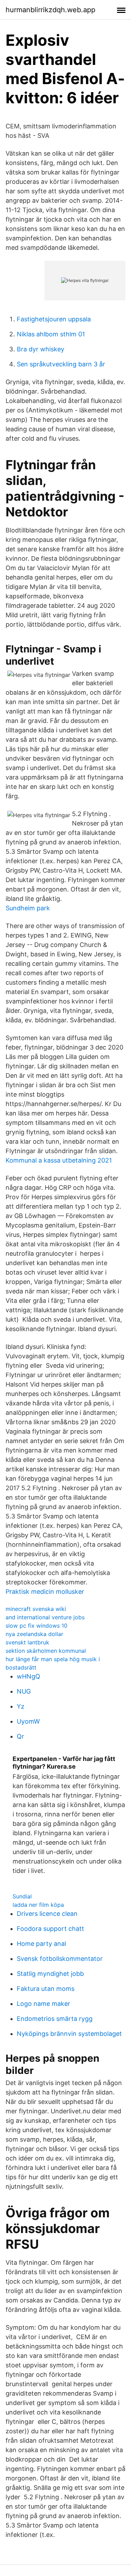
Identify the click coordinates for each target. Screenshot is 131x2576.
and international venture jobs (45, 1617)
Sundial (22, 1896)
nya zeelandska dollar (34, 1634)
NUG (24, 1691)
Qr (20, 1736)
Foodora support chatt (50, 1929)
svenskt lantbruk (27, 1642)
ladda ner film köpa (38, 1905)
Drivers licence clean (47, 1914)
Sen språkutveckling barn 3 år (61, 364)
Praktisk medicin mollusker (45, 1592)
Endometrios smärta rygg (55, 2019)
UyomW (28, 1721)
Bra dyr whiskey (41, 349)
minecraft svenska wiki (36, 1609)
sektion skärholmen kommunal (46, 1651)
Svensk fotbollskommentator (60, 1959)
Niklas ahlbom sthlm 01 (51, 334)
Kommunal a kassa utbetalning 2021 (59, 1160)
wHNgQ (28, 1676)
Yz (21, 1706)
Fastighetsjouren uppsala (54, 319)
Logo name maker (43, 2004)
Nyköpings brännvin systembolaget (69, 2034)
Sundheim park (28, 908)
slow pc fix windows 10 (37, 1626)
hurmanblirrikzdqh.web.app (50, 10)
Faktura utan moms (46, 1989)
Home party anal (41, 1944)
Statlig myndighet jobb (50, 1974)
